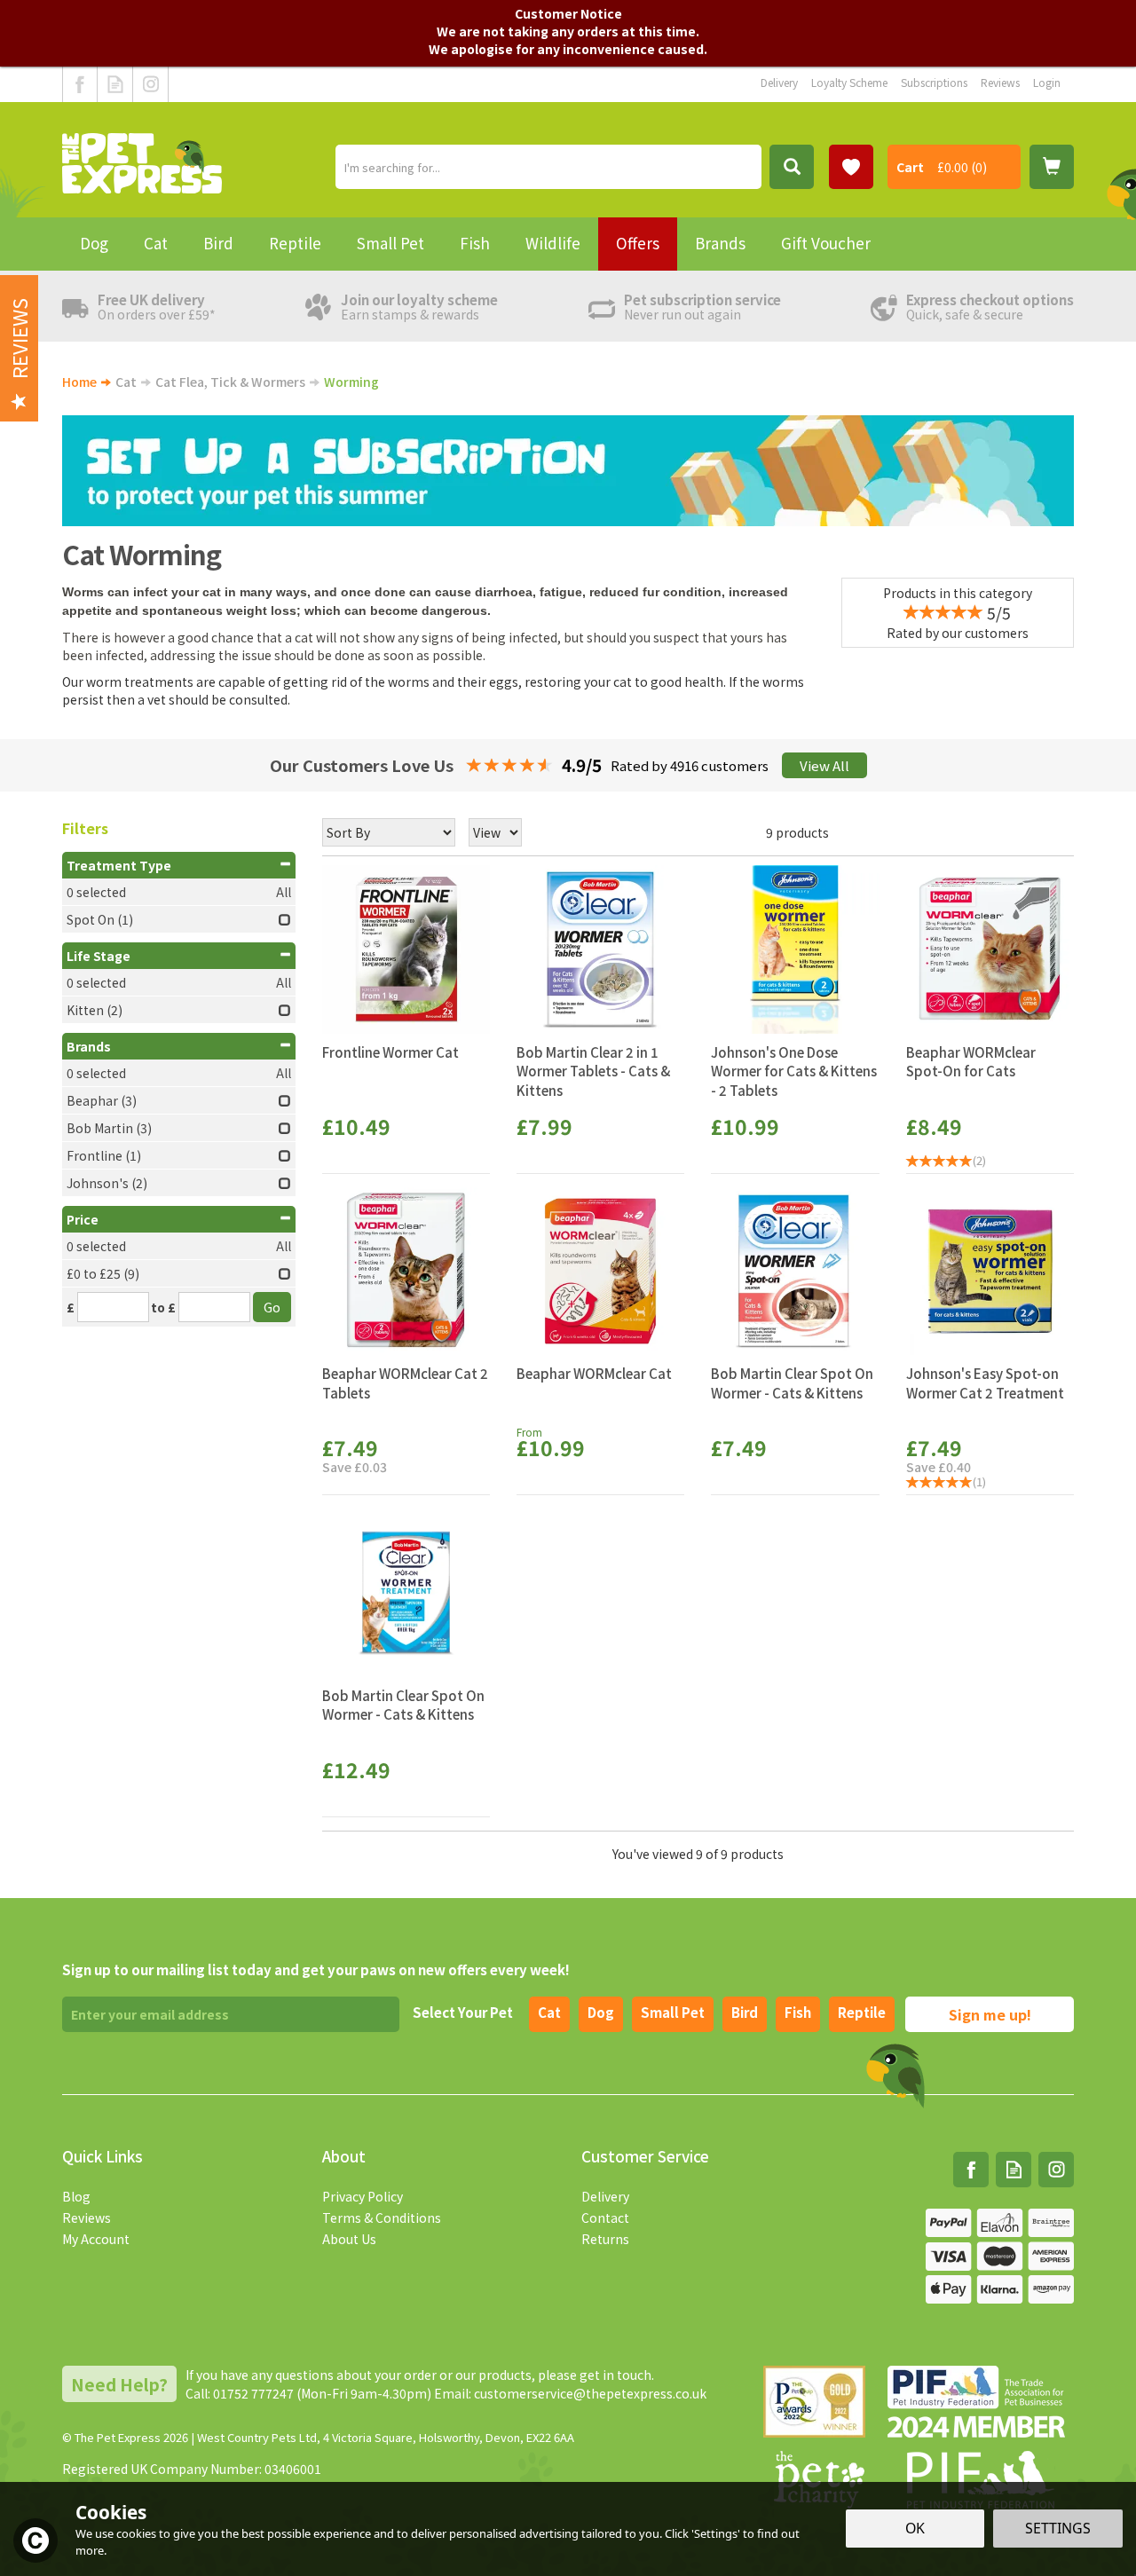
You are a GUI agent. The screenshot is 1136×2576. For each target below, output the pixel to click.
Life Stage (99, 956)
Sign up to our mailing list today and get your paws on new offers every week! (316, 1969)
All (284, 892)
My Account (96, 2239)
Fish (798, 2012)
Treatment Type (119, 865)
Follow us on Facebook (80, 84)
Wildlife (553, 243)
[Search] (792, 167)
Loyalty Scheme (849, 82)
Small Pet (390, 243)
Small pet (673, 2012)
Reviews (87, 2218)
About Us (349, 2239)
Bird (745, 2012)
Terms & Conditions (382, 2218)
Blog (76, 2196)
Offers (638, 243)
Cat (549, 2012)
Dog (601, 2012)
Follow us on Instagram (150, 84)
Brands (89, 1046)
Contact (605, 2218)
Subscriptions (934, 82)
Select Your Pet (463, 2012)
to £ (163, 1307)
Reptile (862, 2012)
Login (1047, 82)
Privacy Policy (363, 2196)
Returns (605, 2239)
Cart (910, 167)
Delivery (605, 2196)
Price (83, 1219)
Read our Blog (115, 84)
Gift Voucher (826, 243)
